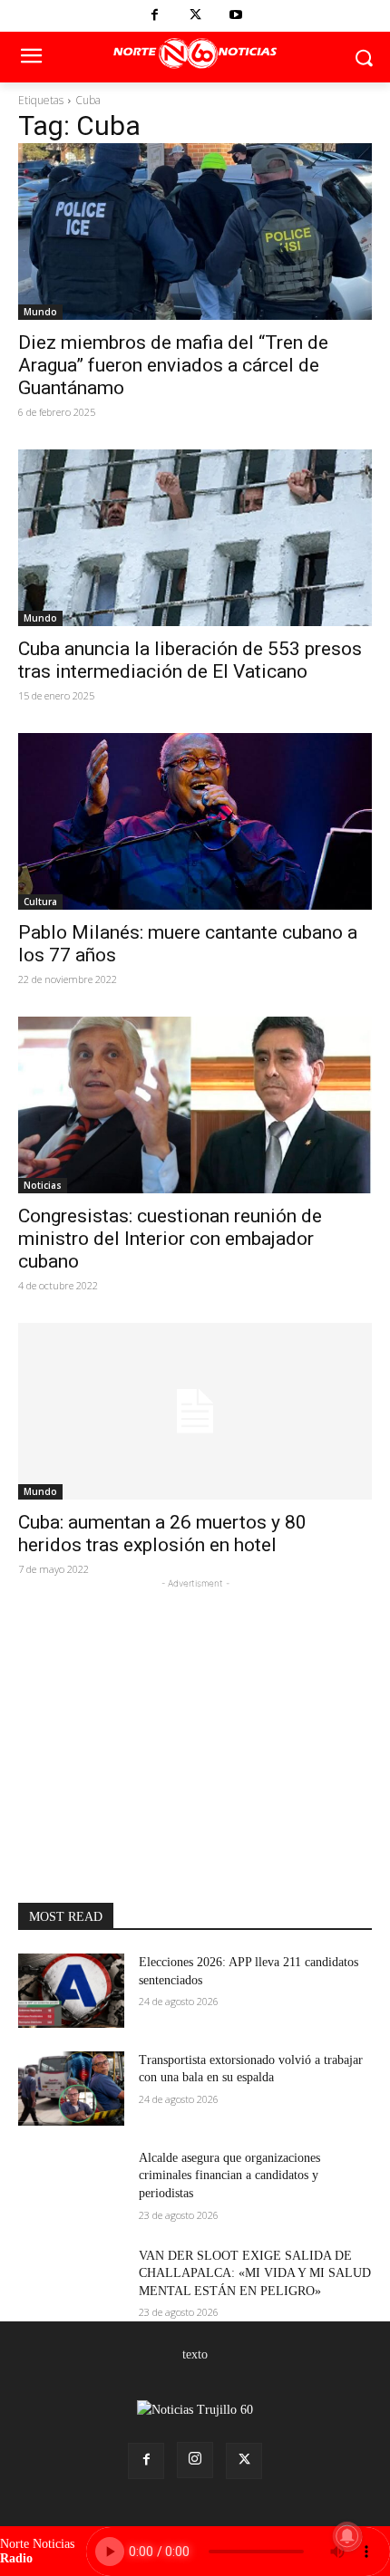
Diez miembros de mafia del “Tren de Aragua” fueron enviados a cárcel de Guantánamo (173, 365)
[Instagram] (195, 2460)
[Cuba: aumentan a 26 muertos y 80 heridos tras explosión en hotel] (195, 1411)
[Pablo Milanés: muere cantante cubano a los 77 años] (195, 821)
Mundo (40, 312)
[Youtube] (236, 16)
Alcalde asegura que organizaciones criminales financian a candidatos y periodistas (229, 2176)
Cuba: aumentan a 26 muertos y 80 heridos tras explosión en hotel (162, 1534)
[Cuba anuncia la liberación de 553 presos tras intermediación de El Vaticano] (195, 538)
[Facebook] (155, 16)
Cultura (40, 902)
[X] (195, 16)
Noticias (43, 1185)
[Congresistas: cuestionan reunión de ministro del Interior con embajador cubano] (195, 1105)
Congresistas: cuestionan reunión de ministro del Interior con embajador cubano (170, 1239)
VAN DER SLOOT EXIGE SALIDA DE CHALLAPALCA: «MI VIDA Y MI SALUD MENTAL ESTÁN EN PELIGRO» (255, 2273)
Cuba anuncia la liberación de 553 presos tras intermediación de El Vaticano (190, 660)
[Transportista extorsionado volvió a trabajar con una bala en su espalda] (71, 2089)
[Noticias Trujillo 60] (195, 54)
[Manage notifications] (347, 2536)
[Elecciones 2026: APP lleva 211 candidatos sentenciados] (71, 1991)
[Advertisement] (195, 1706)
